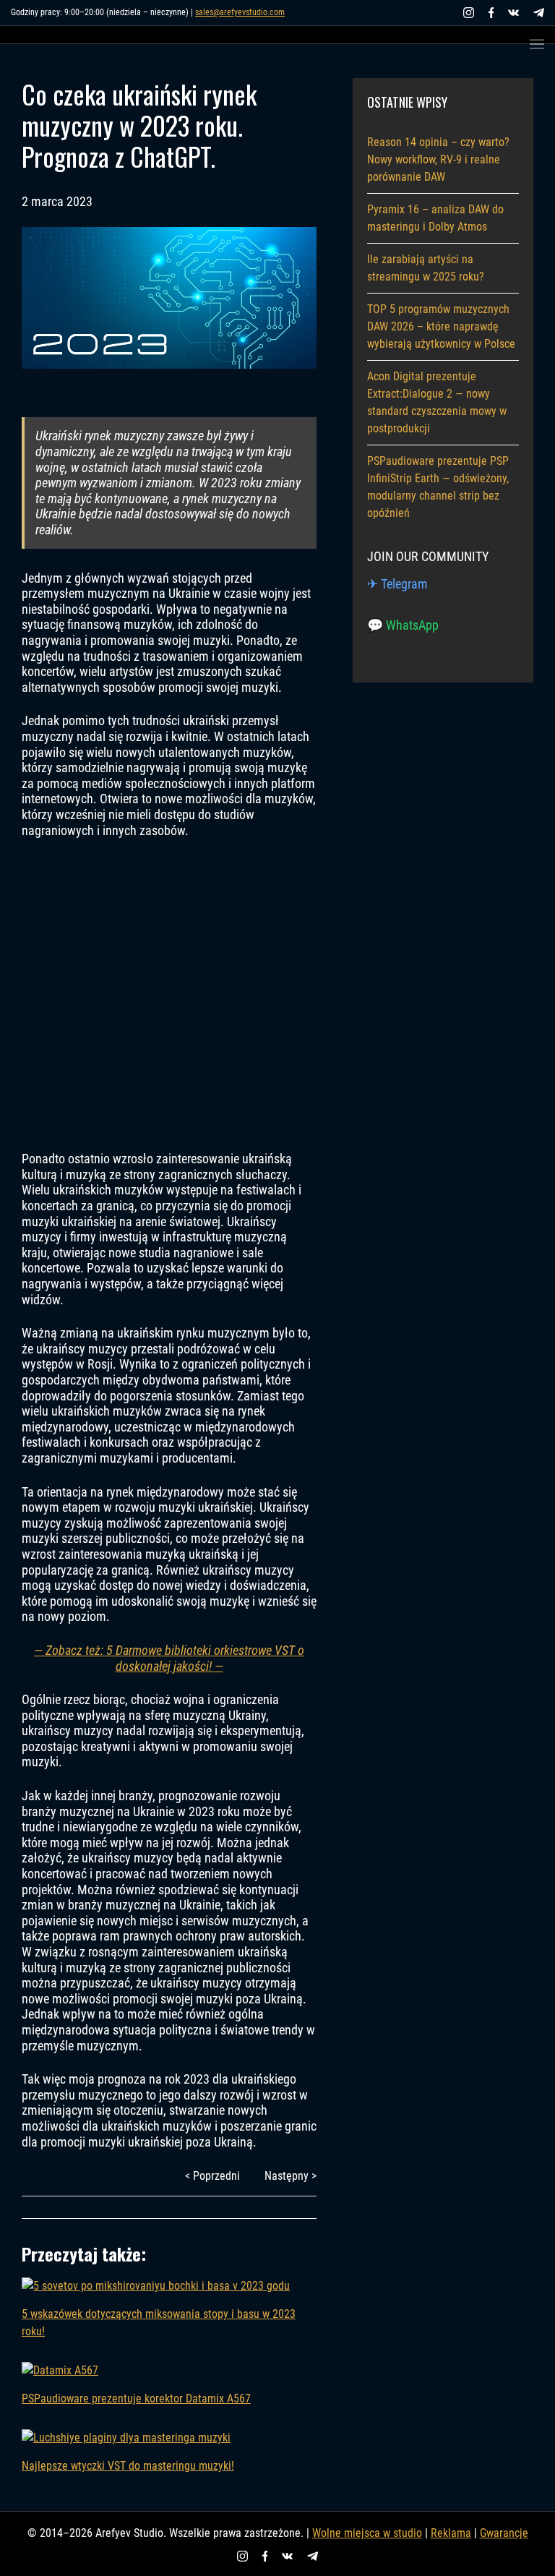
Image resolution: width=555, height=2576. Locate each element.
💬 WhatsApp (403, 625)
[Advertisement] (169, 995)
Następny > (291, 2176)
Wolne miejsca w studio (367, 2533)
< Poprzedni (212, 2176)
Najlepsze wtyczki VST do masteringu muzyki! (128, 2466)
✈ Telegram (397, 584)
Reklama (451, 2533)
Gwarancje (504, 2533)
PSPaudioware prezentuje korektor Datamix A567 (136, 2399)
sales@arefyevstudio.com (240, 12)
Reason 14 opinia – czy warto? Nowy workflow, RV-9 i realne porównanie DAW (438, 159)
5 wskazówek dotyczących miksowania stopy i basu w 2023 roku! (159, 2323)
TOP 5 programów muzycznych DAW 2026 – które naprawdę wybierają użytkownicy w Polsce (441, 326)
